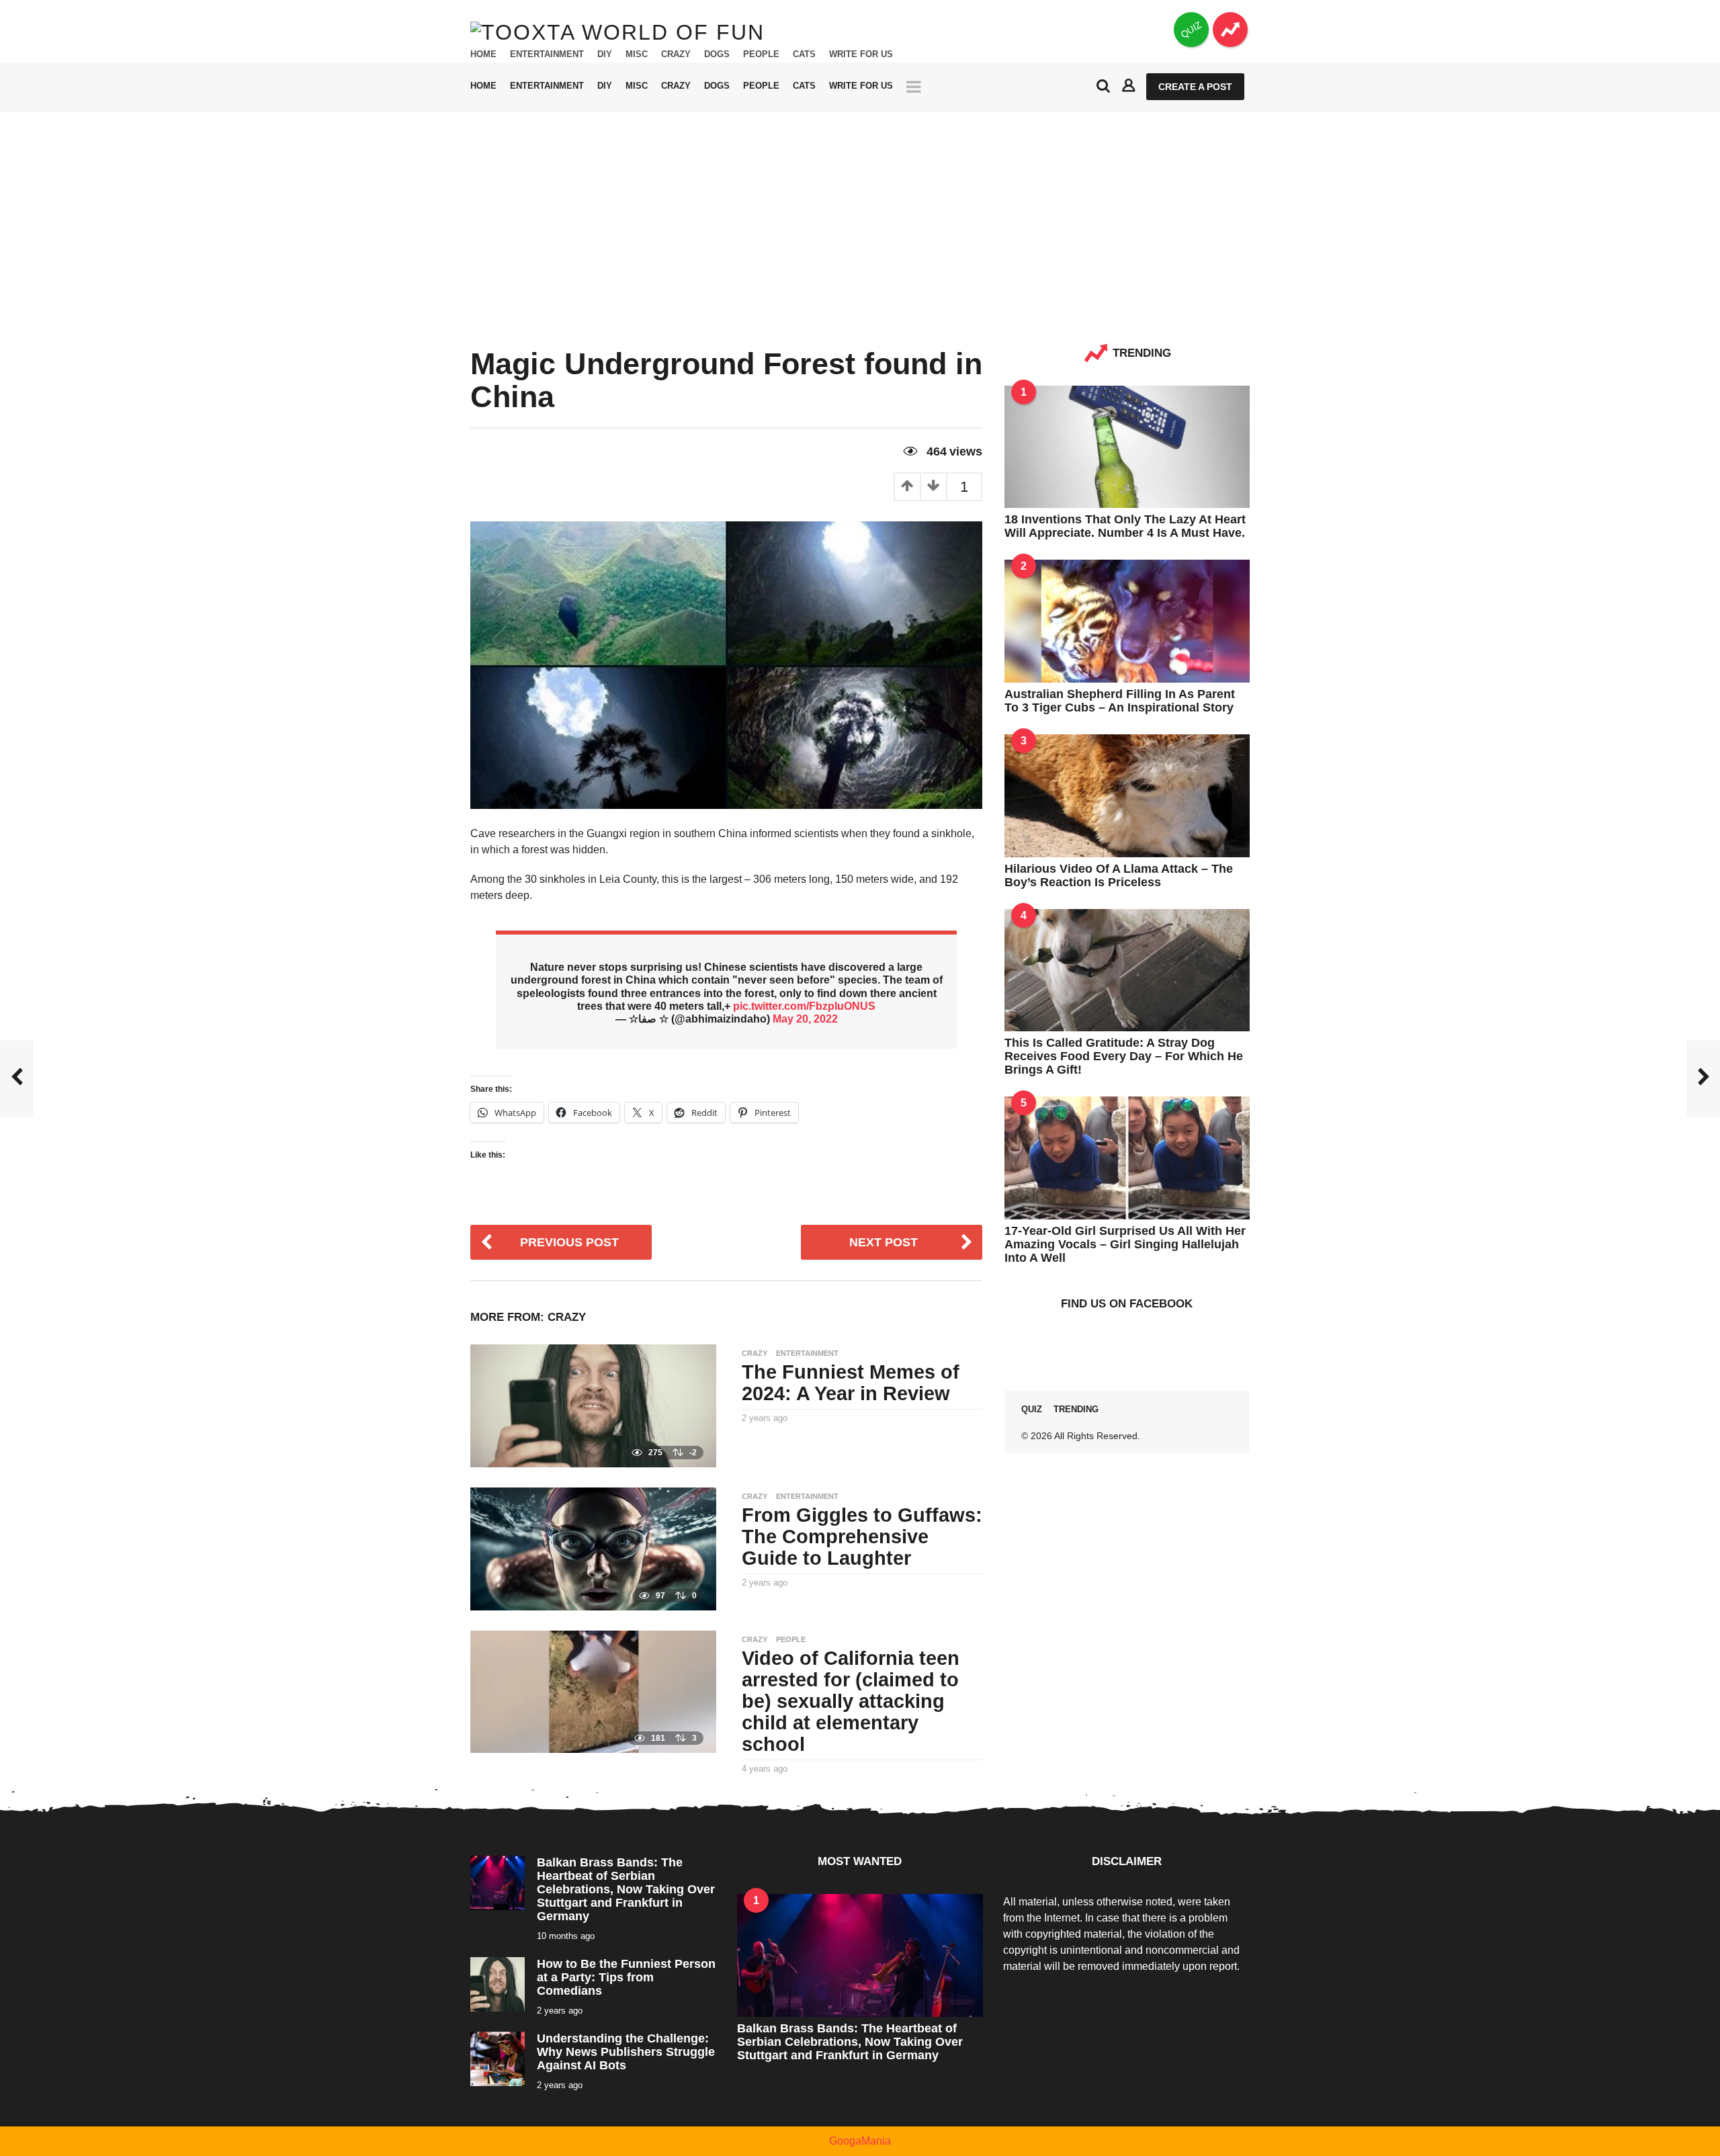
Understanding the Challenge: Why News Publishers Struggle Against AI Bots (626, 2052)
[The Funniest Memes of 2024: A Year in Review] (593, 1405)
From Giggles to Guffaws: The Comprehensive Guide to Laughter (862, 1537)
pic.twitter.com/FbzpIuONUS (804, 1006)
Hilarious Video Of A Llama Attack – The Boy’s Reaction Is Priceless (1119, 875)
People (761, 54)
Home (483, 54)
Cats (804, 54)
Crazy (676, 54)
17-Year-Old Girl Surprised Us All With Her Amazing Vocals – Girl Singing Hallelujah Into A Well (1125, 1244)
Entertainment (547, 54)
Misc (637, 54)
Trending (1076, 1409)
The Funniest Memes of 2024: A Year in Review (851, 1383)
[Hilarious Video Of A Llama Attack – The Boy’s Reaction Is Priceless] (1127, 794)
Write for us (861, 54)
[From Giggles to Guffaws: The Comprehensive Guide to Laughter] (593, 1548)
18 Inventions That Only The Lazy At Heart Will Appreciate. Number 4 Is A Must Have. (1125, 526)
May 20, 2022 (805, 1019)
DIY (605, 54)
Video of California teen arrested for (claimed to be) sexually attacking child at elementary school (851, 1701)
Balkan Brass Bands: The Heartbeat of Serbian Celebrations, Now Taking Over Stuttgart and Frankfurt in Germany (626, 1889)
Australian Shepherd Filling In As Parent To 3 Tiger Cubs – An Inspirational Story (1120, 701)
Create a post (1195, 87)
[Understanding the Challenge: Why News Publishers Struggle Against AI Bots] (498, 2058)
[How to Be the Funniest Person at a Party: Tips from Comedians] (498, 1983)
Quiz (1032, 1409)
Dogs (717, 54)
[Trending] (1230, 30)
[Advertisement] (860, 213)
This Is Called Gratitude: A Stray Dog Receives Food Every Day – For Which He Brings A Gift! (1124, 1056)
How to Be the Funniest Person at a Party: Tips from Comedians (626, 1977)
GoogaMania (860, 2141)
